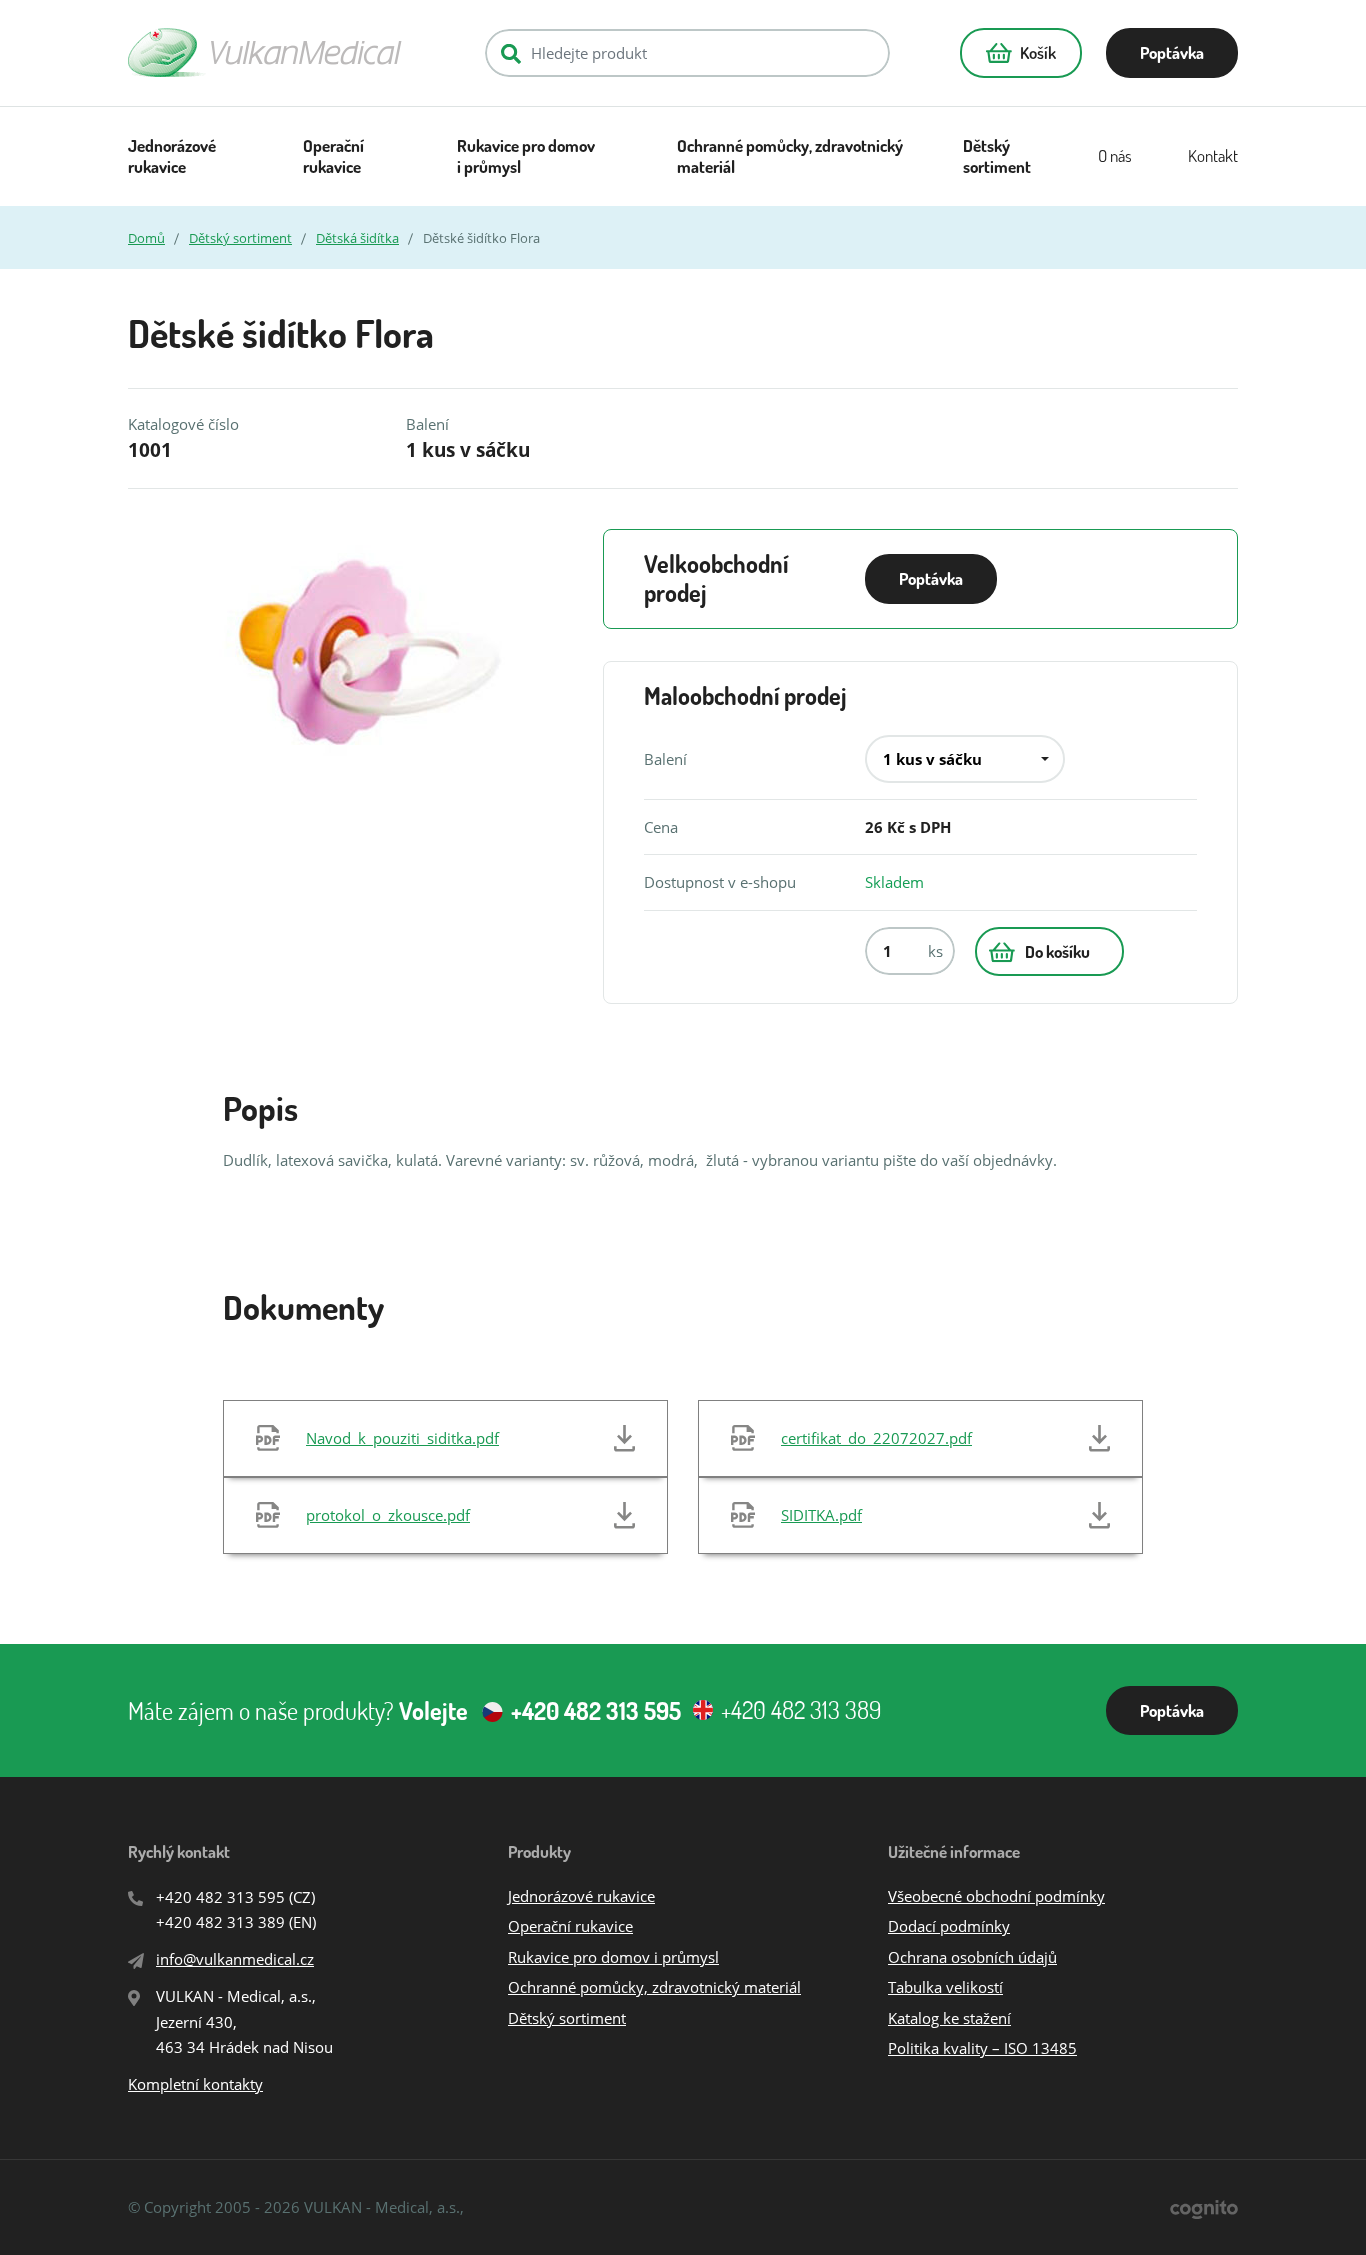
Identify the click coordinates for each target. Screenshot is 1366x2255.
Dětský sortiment (997, 156)
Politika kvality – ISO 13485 (982, 2048)
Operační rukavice (333, 156)
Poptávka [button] (1172, 52)
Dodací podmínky (949, 1926)
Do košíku (1057, 951)
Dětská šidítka (357, 238)
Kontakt (1213, 155)
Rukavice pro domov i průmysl (526, 156)
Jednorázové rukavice (172, 156)
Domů (146, 238)
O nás (1115, 155)
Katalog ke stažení (949, 2018)
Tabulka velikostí (945, 1987)
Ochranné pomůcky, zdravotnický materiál (790, 156)
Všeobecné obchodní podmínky (996, 1896)
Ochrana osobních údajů (972, 1957)
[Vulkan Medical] (265, 52)
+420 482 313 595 (220, 1897)
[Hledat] (511, 53)
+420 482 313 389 (220, 1922)
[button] (1021, 53)
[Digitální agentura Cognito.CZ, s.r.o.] (1204, 2207)
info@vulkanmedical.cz (235, 1959)
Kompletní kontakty (195, 2084)
